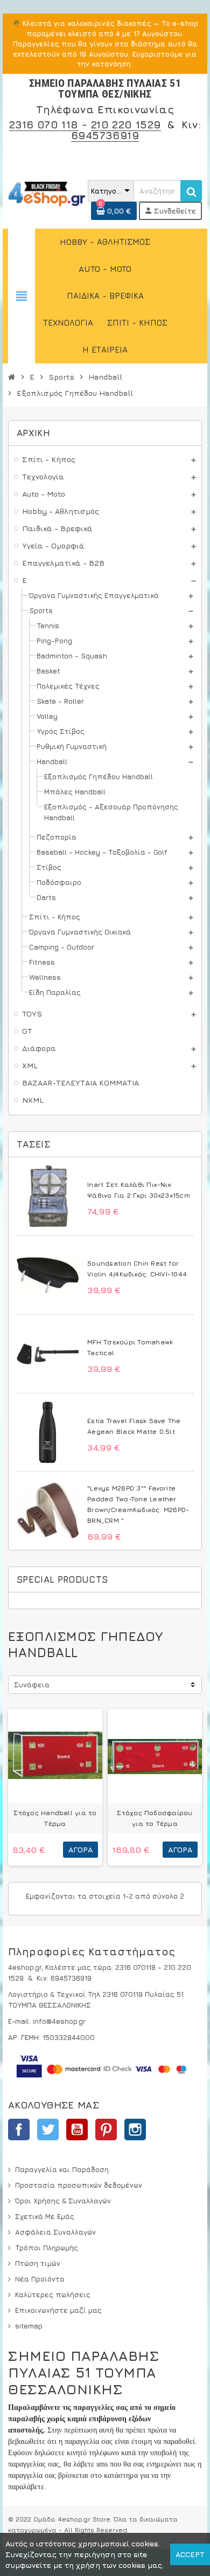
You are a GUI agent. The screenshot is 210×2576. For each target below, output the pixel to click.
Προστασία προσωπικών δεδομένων (79, 2185)
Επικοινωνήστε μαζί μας (58, 2310)
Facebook (19, 2130)
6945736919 (105, 135)
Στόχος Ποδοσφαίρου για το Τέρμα (155, 1818)
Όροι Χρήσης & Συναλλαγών (63, 2201)
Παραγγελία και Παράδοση (62, 2169)
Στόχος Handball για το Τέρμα (55, 1818)
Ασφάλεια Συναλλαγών (55, 2232)
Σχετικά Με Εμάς (45, 2216)
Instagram (135, 2130)
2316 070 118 (44, 124)
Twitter (48, 2130)
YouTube (77, 2130)
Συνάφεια (32, 1685)
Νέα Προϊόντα (40, 2279)
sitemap (29, 2326)
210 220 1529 (126, 124)
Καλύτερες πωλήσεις (53, 2295)
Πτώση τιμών (38, 2263)
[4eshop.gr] (47, 193)
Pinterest (106, 2130)
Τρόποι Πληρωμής (47, 2248)
